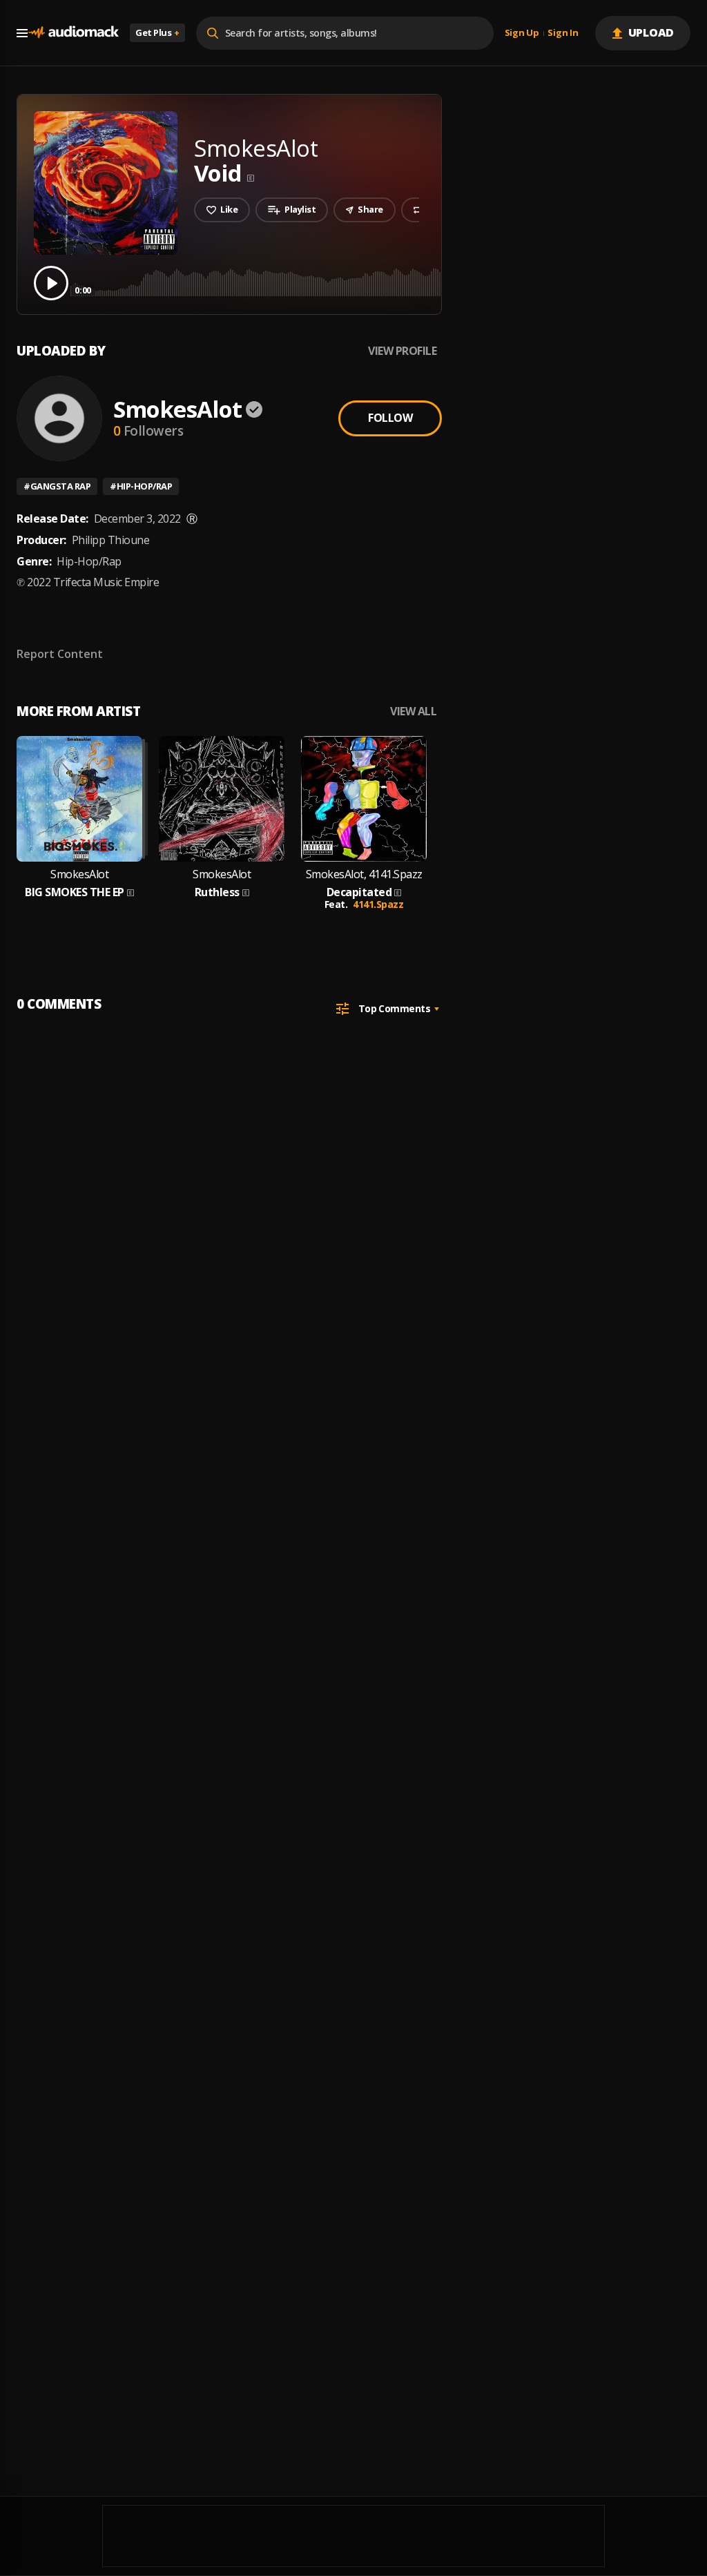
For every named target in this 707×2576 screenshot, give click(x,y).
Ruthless (217, 892)
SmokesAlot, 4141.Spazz (364, 874)
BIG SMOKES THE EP (75, 892)
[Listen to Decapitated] (364, 799)
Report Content (60, 654)
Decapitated (359, 892)
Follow (390, 418)
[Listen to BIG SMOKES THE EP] (79, 799)
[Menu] (22, 33)
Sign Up (522, 33)
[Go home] (73, 33)
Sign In (563, 33)
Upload (651, 32)
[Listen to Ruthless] (222, 799)
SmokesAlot (177, 409)
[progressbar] (383, 282)
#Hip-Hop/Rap (141, 486)
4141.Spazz (378, 904)
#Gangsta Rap (57, 486)
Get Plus (157, 32)
